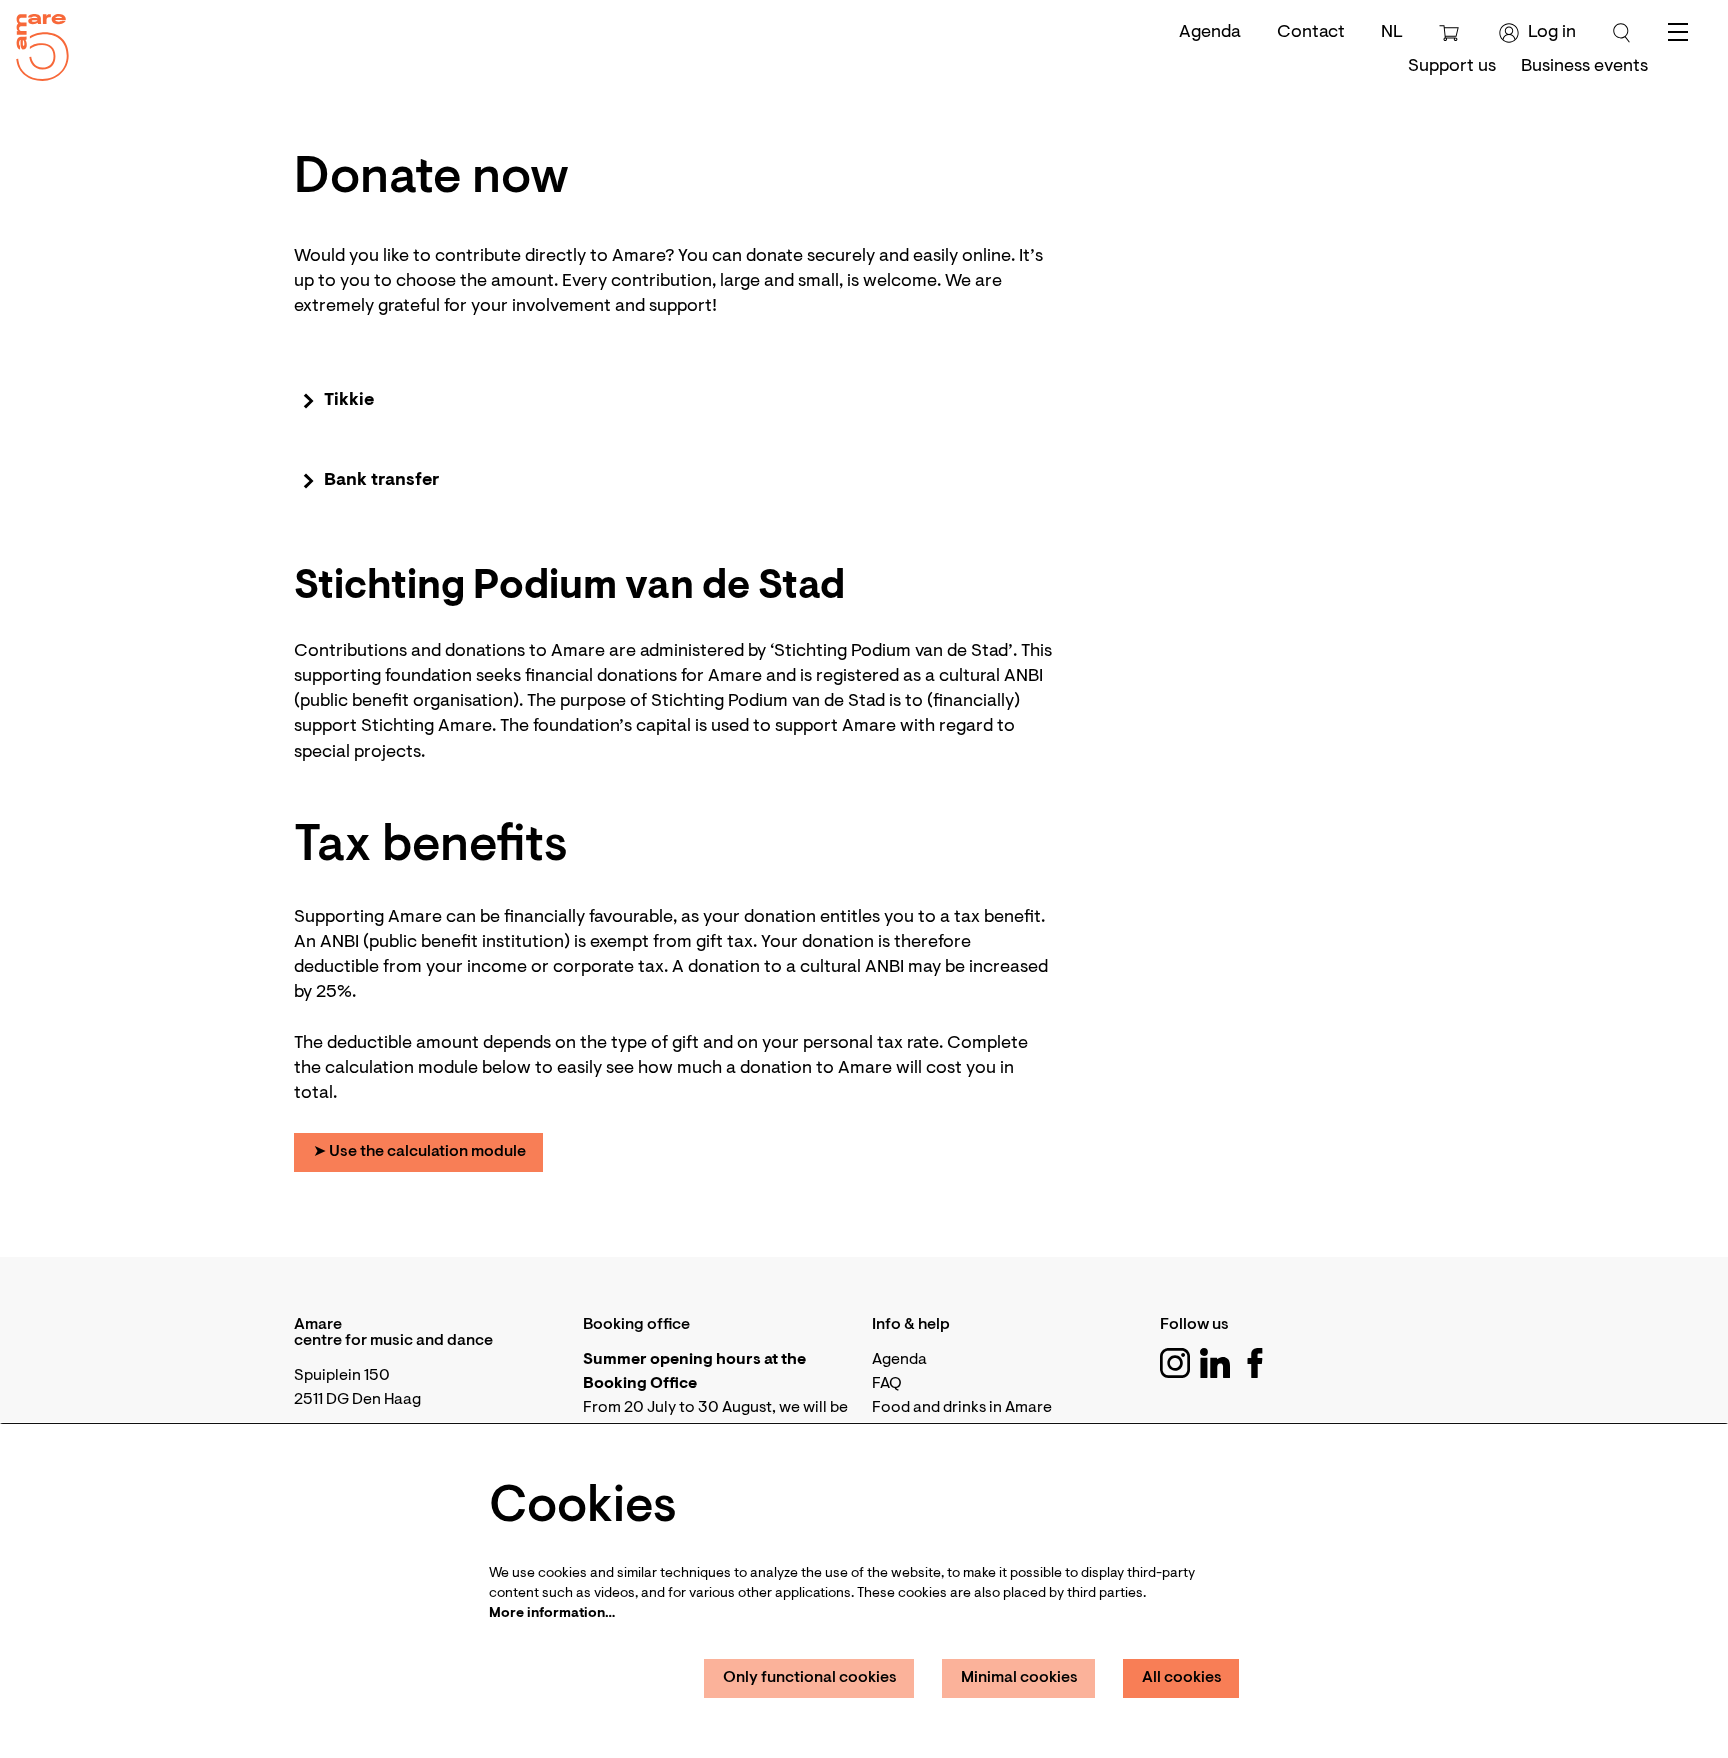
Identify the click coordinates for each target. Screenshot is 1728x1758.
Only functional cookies (810, 1678)
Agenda (1210, 33)
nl (1392, 33)
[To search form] (1622, 33)
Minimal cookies (1019, 1678)
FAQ (887, 1384)
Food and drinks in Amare (962, 1408)
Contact (1311, 33)
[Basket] (1451, 33)
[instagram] (1175, 1363)
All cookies (1182, 1678)
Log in (1552, 33)
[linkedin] (1215, 1363)
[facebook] (1255, 1363)
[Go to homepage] (35, 42)
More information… (552, 1614)
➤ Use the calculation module (419, 1152)
